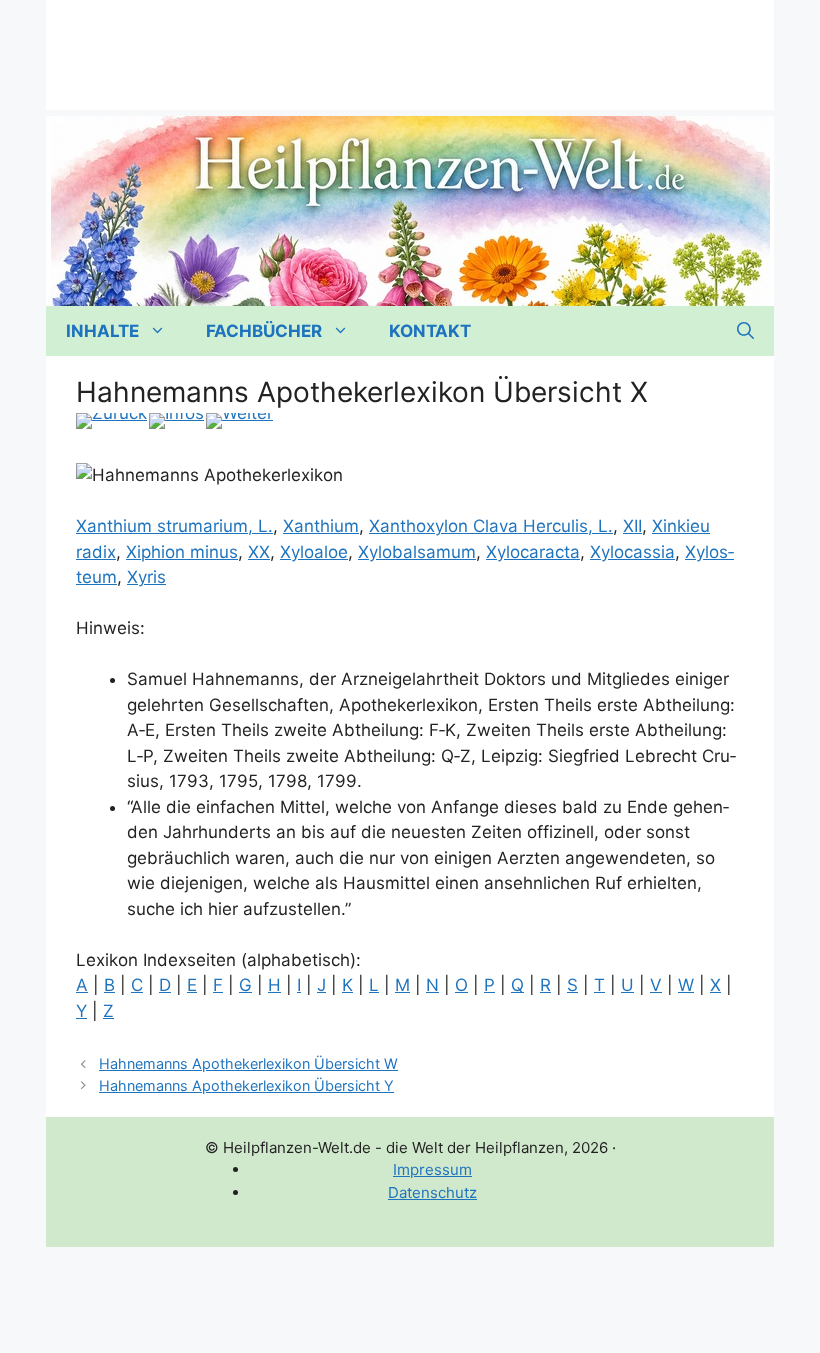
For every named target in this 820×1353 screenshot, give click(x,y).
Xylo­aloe (314, 552)
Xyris (146, 577)
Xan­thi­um (321, 526)
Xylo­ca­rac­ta (533, 552)
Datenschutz (432, 1192)
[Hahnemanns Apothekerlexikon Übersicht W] (111, 421)
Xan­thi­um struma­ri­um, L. (174, 526)
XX (259, 552)
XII (632, 526)
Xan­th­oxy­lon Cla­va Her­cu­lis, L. (491, 526)
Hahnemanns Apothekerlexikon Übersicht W (248, 1063)
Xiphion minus (182, 552)
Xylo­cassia (632, 552)
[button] (745, 331)
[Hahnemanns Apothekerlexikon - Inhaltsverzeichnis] (176, 421)
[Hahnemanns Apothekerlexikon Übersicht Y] (239, 421)
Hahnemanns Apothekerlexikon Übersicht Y (246, 1085)
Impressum (432, 1169)
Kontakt (430, 331)
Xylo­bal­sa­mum (417, 552)
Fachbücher (264, 331)
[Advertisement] (410, 45)
